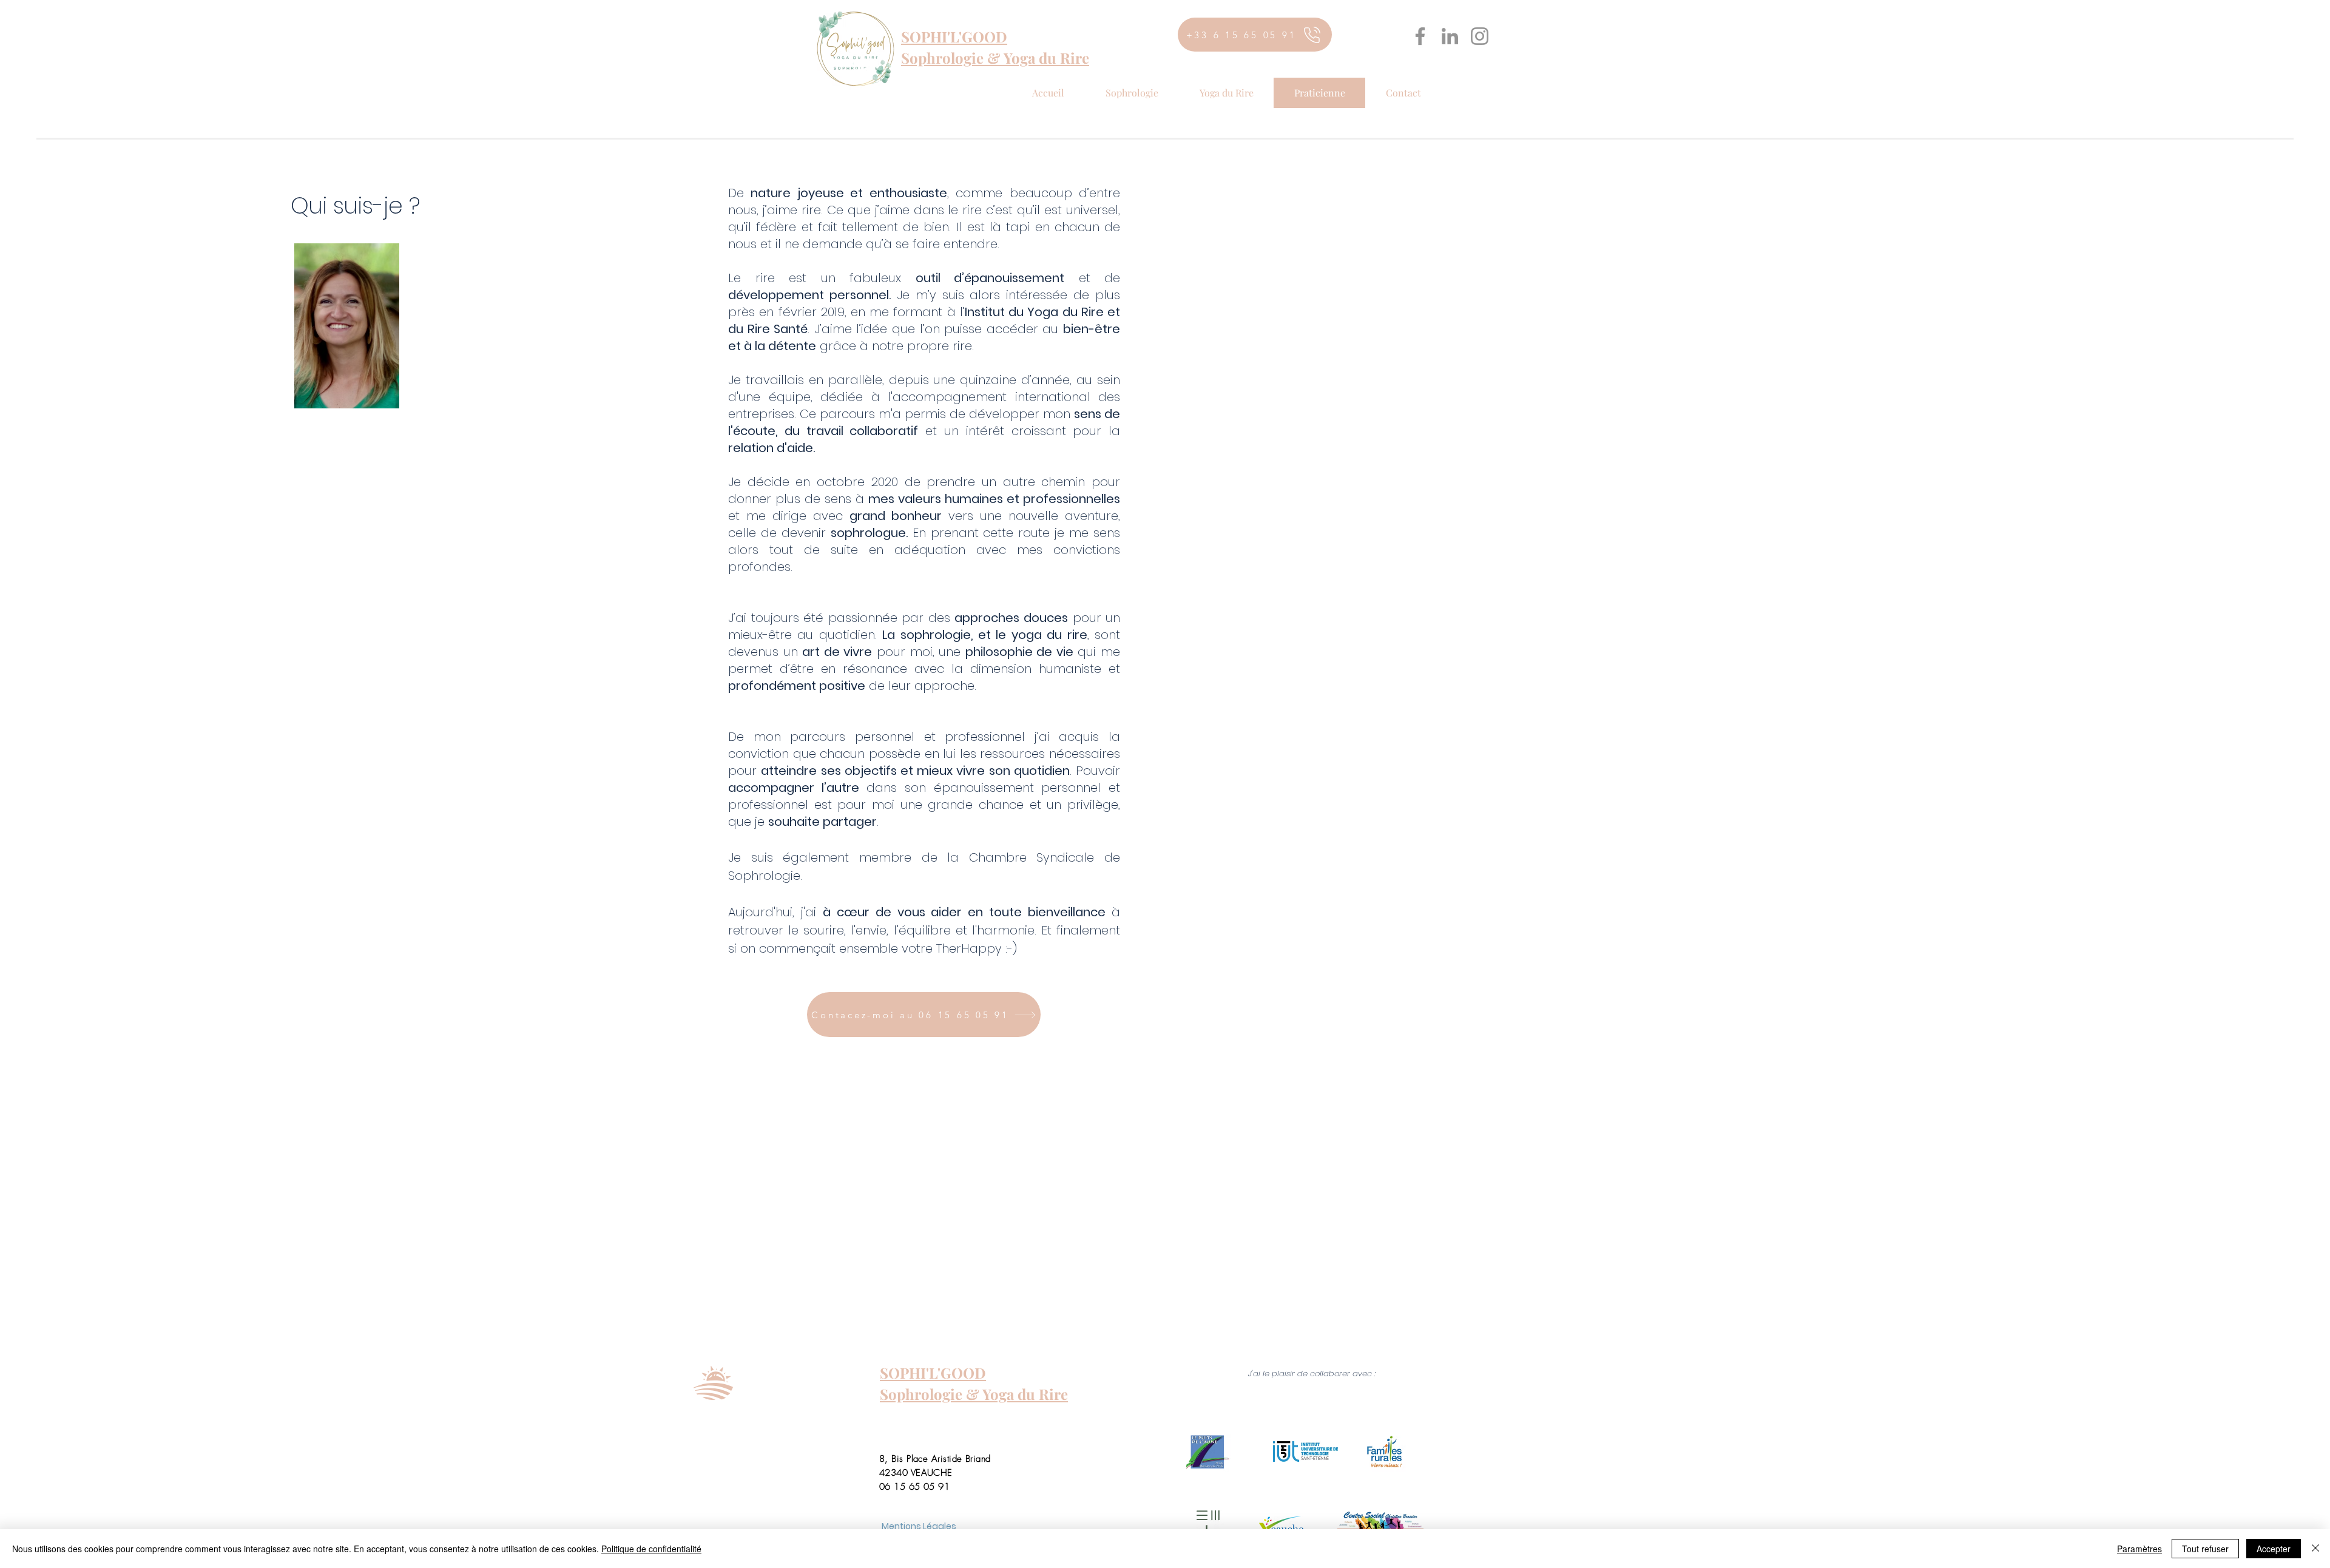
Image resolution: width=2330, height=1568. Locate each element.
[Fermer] (2315, 1549)
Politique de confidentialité (651, 1549)
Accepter (2274, 1549)
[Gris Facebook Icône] (1420, 36)
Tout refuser (2205, 1549)
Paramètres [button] (2139, 1549)
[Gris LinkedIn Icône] (1450, 36)
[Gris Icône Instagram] (1480, 36)
